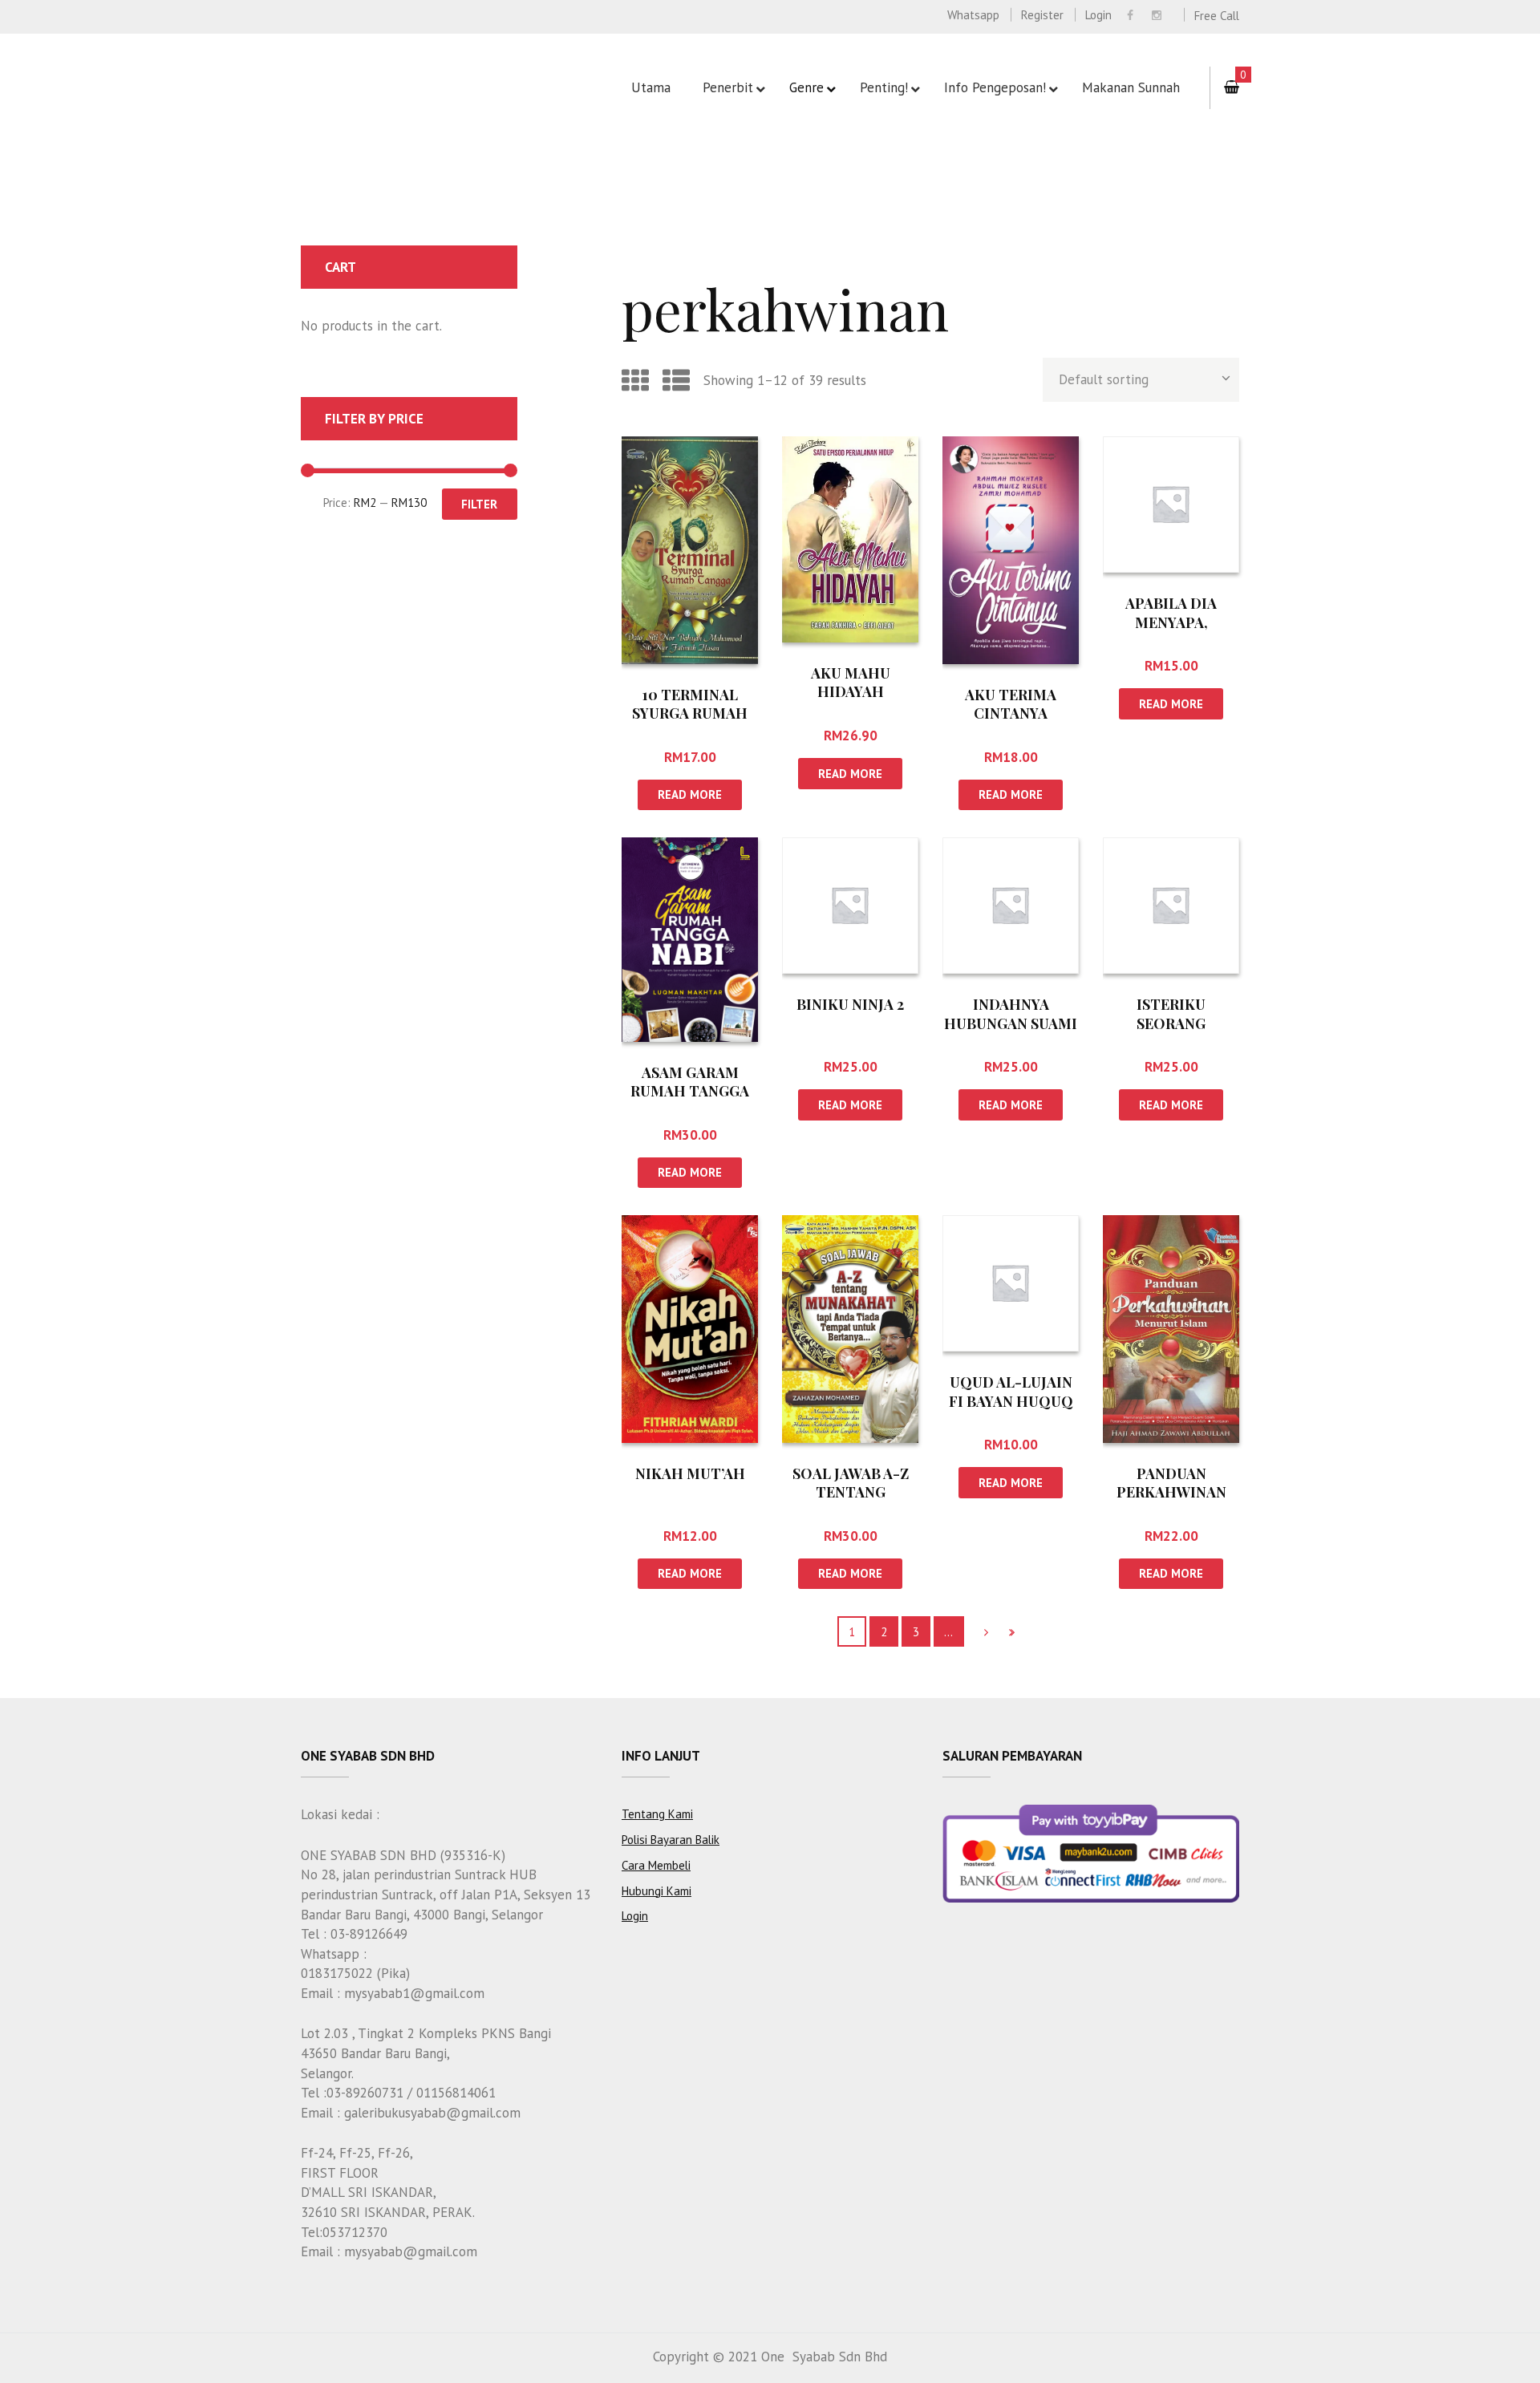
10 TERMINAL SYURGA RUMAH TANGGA (690, 713)
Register (1042, 15)
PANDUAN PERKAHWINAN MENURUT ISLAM (1171, 1492)
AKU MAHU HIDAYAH (851, 682)
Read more (690, 794)
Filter (479, 504)
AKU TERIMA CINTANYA (1011, 704)
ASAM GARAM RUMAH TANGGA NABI (690, 1091)
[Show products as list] (676, 380)
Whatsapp (973, 15)
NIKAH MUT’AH (690, 1473)
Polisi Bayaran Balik (671, 1840)
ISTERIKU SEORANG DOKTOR (1171, 1023)
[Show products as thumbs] (635, 380)
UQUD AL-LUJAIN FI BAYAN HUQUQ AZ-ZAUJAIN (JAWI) (1011, 1401)
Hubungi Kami (657, 1891)
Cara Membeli (656, 1865)
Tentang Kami (657, 1814)
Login (1098, 15)
